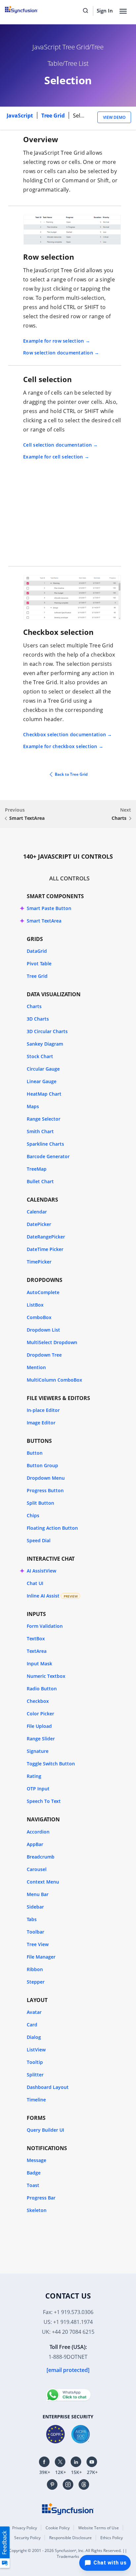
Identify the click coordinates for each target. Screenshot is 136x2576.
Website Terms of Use (99, 2528)
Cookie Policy (58, 2528)
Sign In (105, 11)
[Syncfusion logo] (68, 2508)
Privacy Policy (25, 2528)
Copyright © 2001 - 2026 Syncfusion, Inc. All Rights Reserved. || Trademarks (68, 2553)
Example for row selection (53, 341)
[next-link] (130, 819)
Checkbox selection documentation (65, 734)
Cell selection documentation (57, 445)
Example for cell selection (53, 457)
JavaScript (20, 116)
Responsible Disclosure (70, 2538)
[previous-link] (6, 819)
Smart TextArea (27, 818)
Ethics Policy (112, 2538)
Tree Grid (54, 116)
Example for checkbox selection (60, 746)
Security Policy (27, 2538)
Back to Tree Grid (71, 774)
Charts (119, 818)
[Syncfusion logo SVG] (29, 10)
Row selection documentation (58, 353)
